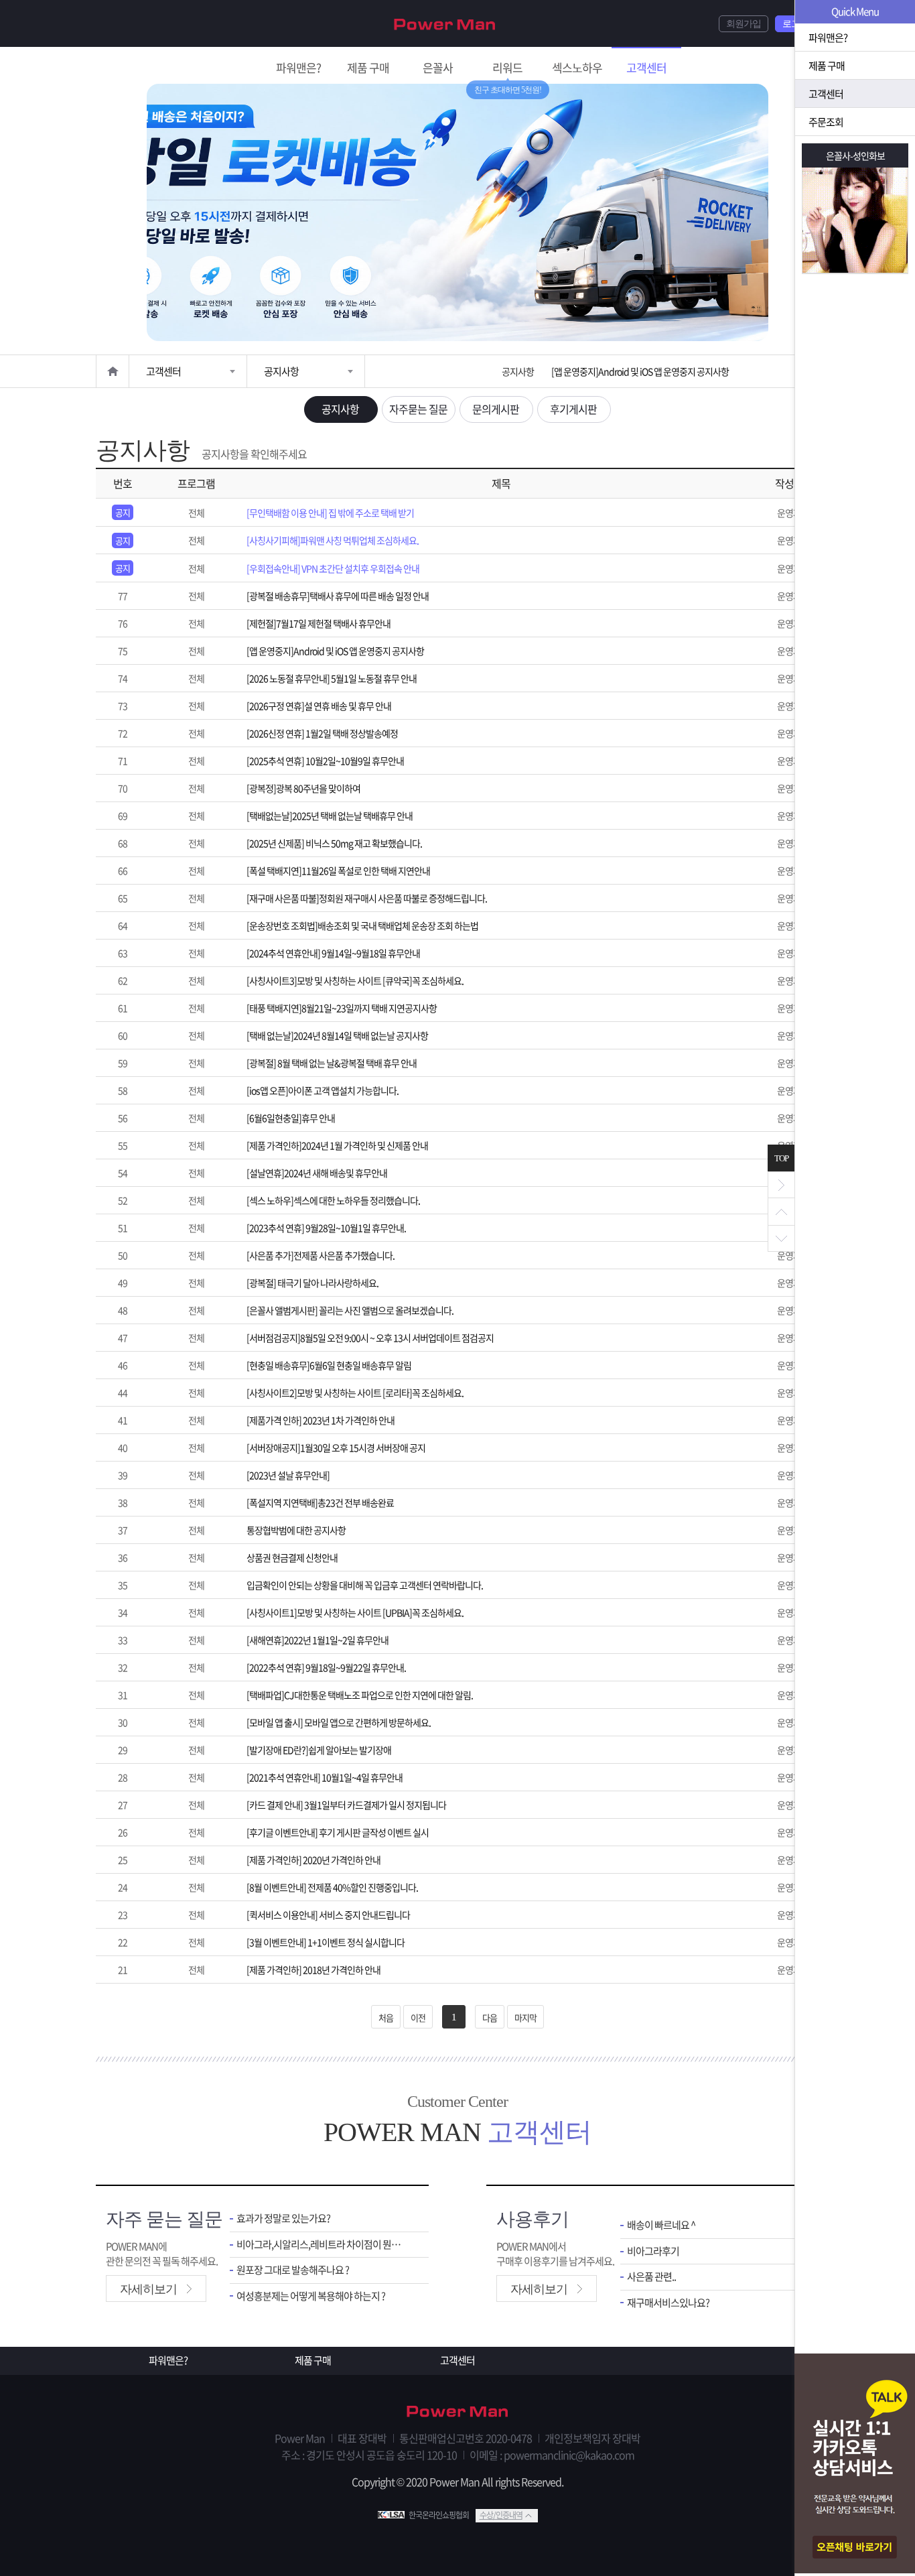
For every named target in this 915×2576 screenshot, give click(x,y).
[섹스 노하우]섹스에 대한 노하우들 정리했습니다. (333, 1200)
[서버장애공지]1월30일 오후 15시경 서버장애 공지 (336, 1447)
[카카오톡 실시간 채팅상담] (855, 2465)
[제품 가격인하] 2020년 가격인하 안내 (313, 1860)
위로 (781, 1212)
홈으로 (113, 371)
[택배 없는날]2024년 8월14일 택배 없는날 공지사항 (337, 1035)
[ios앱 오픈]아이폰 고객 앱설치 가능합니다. (323, 1090)
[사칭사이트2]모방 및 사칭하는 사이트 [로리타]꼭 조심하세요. (355, 1393)
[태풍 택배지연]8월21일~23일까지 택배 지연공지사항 (342, 1008)
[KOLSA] (393, 2515)
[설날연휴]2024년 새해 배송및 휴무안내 (317, 1173)
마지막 (525, 2017)
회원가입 (744, 24)
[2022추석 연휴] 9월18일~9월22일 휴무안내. (326, 1667)
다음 (490, 2017)
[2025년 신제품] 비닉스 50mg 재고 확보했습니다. (334, 843)
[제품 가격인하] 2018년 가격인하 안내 (313, 1970)
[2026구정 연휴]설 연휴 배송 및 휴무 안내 (319, 706)
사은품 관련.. (651, 2277)
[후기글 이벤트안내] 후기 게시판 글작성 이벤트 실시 (338, 1832)
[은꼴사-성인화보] (855, 220)
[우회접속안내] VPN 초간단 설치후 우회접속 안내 (333, 568)
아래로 (781, 1238)
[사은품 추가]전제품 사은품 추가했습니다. (321, 1255)
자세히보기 (148, 2289)
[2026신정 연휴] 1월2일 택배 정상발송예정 (322, 733)
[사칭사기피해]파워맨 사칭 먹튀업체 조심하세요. (333, 540)
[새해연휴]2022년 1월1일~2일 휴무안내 (318, 1640)
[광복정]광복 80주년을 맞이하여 (303, 788)
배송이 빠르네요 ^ (661, 2225)
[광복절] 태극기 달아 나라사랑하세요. (312, 1283)
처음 (386, 2017)
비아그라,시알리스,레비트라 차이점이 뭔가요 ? (323, 2245)
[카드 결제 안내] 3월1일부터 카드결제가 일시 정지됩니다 (346, 1805)
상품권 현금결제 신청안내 (292, 1557)
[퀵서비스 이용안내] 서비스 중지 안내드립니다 (328, 1915)
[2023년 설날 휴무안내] (288, 1475)
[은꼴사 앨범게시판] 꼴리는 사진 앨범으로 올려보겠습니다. (350, 1310)
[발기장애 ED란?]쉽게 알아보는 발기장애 (319, 1750)
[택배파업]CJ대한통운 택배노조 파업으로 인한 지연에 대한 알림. (360, 1695)
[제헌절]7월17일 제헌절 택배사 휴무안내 (319, 623)
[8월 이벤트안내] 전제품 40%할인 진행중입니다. (332, 1887)
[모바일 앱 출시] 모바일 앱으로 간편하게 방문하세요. (339, 1722)
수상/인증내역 (501, 2515)
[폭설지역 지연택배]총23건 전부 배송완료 (320, 1502)
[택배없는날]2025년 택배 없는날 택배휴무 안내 (330, 816)
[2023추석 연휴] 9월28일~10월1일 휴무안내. (326, 1228)
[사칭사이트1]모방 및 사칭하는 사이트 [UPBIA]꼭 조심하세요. (355, 1612)
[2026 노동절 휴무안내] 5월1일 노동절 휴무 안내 (636, 371)
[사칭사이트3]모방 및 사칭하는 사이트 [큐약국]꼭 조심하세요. (355, 980)
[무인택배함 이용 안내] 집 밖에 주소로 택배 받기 (330, 513)
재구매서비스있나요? (668, 2303)
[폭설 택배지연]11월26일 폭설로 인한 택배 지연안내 (338, 871)
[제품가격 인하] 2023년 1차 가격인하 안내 (321, 1420)
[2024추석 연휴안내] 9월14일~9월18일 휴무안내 (333, 953)
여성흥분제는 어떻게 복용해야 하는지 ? (311, 2296)
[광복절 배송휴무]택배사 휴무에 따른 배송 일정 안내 (338, 596)
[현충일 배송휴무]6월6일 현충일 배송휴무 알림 (329, 1365)
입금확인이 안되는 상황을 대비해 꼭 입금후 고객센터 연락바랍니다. (365, 1585)
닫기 (781, 1185)
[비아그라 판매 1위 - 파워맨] (445, 23)
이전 (418, 2017)
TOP (781, 1158)
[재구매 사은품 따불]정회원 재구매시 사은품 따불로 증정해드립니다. (367, 898)
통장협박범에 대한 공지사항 (296, 1530)
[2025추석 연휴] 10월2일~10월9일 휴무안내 (325, 761)
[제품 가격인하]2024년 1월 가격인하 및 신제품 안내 (337, 1145)
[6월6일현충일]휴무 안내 (291, 1118)
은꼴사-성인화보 (855, 155)
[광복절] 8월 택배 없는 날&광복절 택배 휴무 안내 (332, 1063)
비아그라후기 (653, 2251)
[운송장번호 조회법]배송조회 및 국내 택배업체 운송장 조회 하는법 (362, 925)
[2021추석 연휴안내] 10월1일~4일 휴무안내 (325, 1777)
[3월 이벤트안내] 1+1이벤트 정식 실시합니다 (326, 1942)
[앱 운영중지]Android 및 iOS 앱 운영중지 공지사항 (335, 651)
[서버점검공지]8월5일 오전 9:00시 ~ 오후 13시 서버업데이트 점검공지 (370, 1338)
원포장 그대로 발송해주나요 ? (293, 2270)
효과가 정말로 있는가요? (283, 2218)
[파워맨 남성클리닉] (457, 2412)
